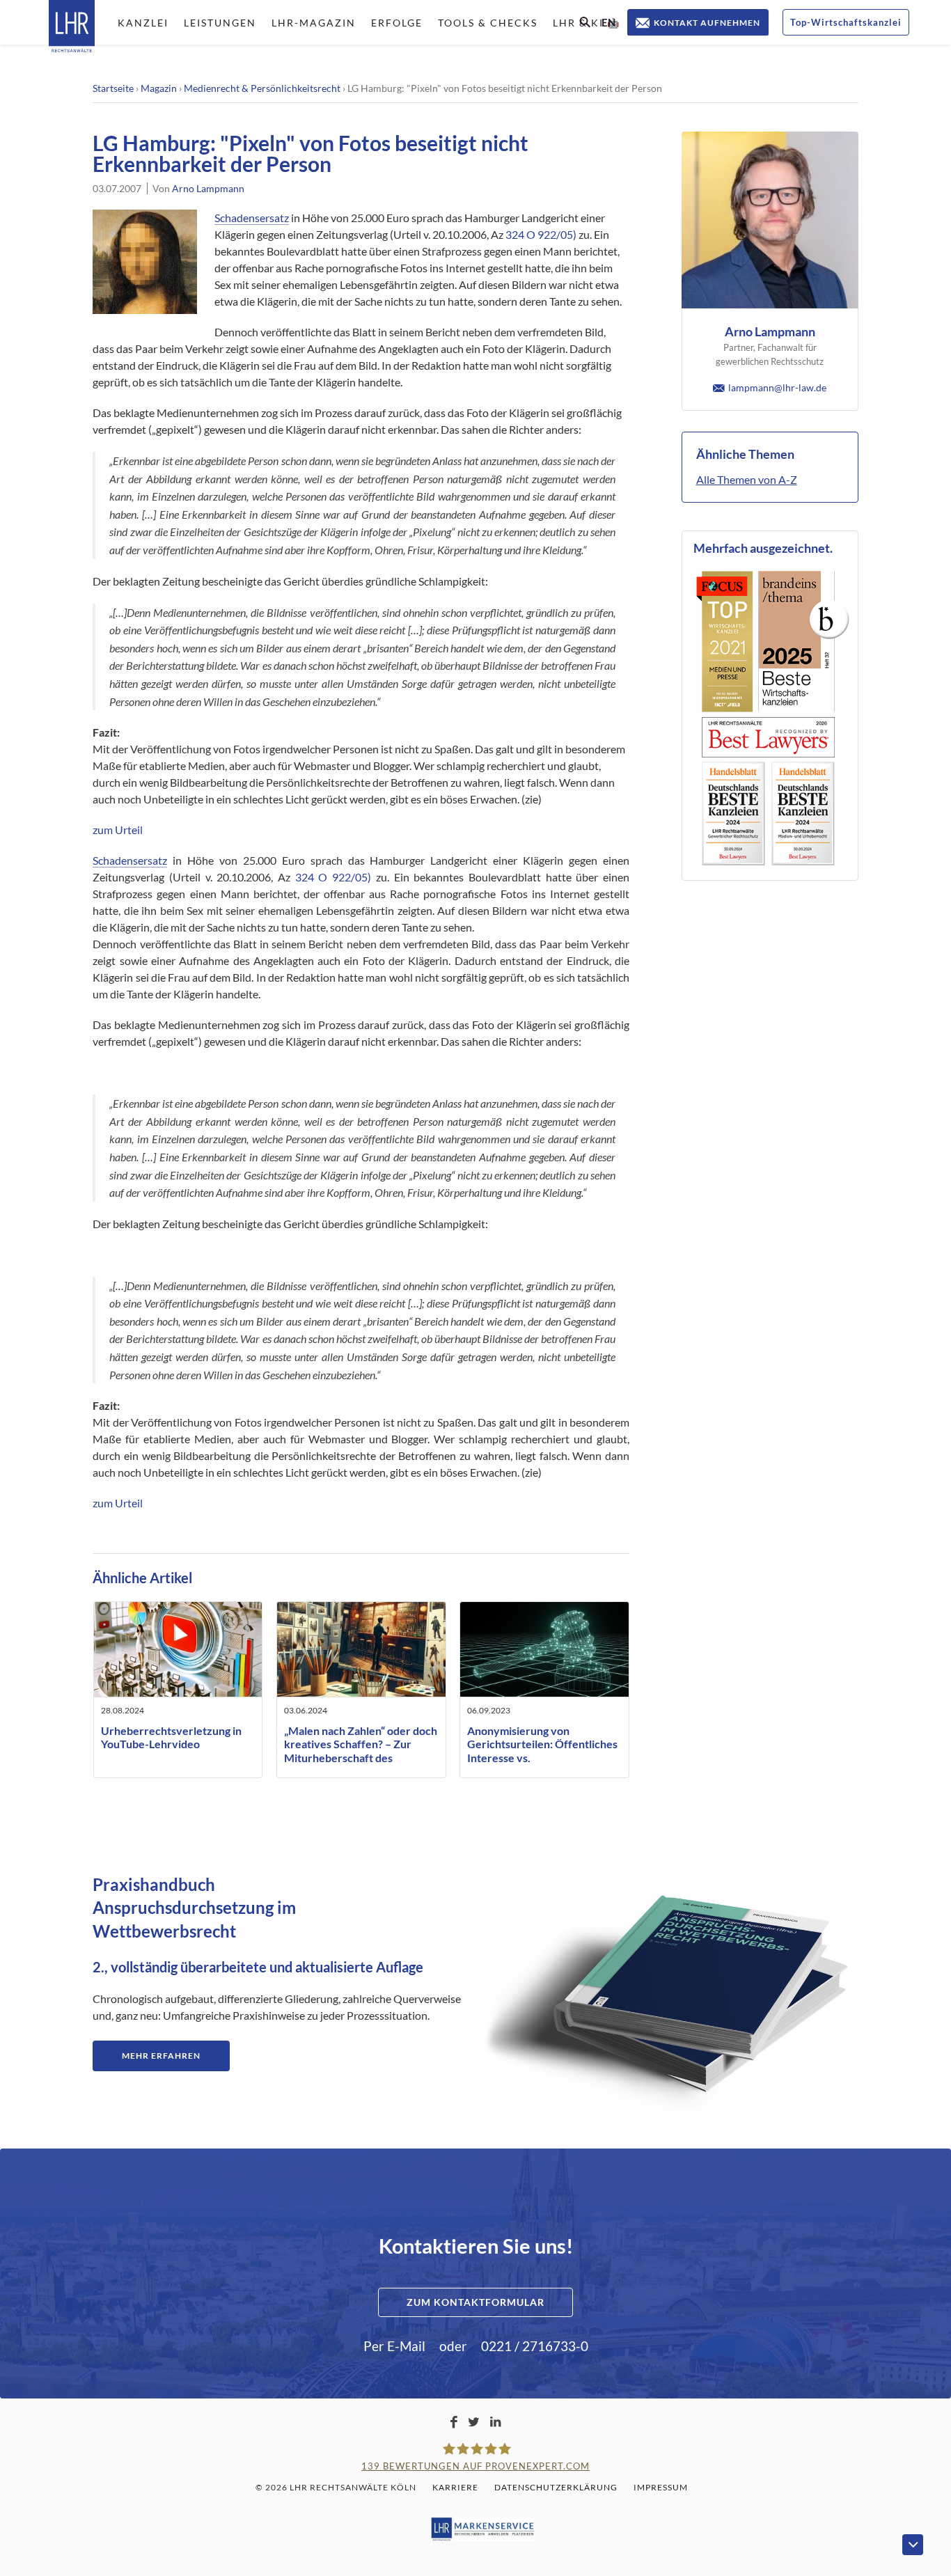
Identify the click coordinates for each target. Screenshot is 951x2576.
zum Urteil (118, 830)
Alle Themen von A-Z (747, 479)
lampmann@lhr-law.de (777, 387)
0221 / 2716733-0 (535, 2346)
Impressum (661, 2487)
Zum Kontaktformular (475, 2302)
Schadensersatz (252, 218)
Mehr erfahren (161, 2056)
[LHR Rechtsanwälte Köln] (72, 28)
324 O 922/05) (541, 234)
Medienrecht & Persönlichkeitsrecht (262, 88)
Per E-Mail (394, 2346)
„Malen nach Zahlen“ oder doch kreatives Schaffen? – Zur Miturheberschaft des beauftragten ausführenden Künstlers (361, 1757)
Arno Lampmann (208, 188)
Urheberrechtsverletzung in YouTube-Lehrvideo (171, 1737)
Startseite (113, 88)
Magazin (159, 88)
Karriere (455, 2487)
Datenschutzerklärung (556, 2487)
